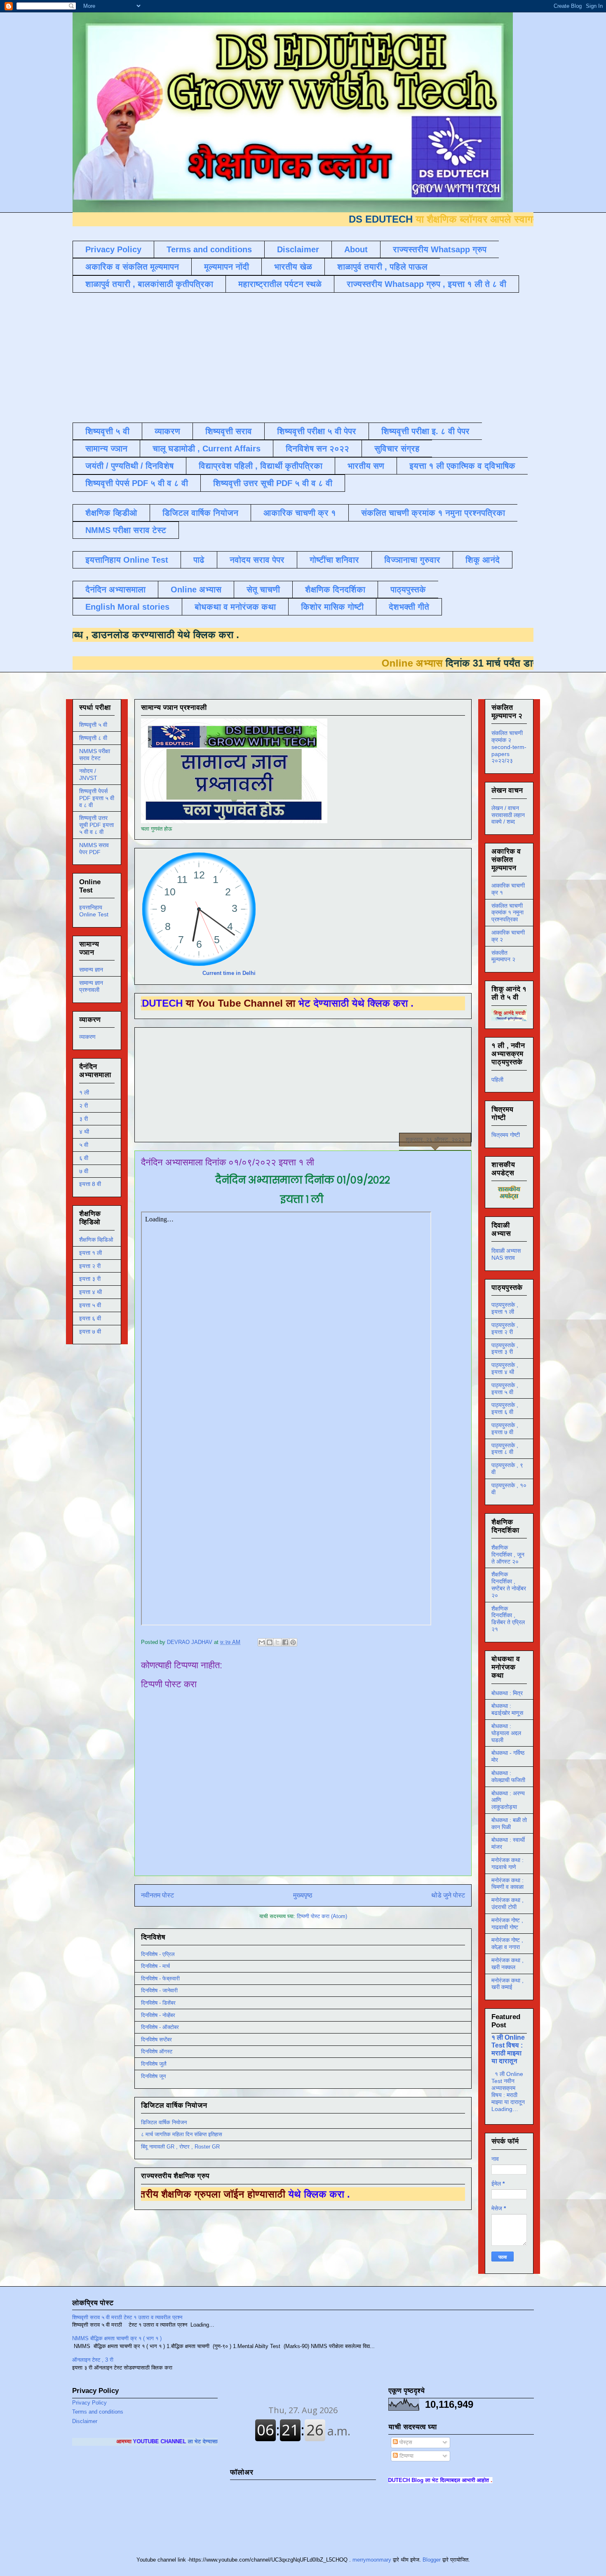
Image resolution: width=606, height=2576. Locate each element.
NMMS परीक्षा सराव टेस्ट (126, 530)
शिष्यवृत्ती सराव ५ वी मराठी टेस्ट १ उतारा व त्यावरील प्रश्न (127, 2317)
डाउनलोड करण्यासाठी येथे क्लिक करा (256, 635)
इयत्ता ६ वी (90, 1318)
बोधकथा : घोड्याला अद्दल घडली (506, 1733)
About (356, 249)
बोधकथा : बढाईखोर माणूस (507, 1709)
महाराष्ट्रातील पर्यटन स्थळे (280, 284)
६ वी (84, 1158)
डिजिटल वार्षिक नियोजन (200, 513)
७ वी (84, 1171)
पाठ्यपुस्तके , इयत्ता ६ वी (505, 1408)
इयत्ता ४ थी (90, 1292)
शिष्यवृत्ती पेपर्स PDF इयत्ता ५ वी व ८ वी (97, 798)
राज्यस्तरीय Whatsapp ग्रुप (440, 249)
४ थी (84, 1132)
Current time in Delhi (229, 973)
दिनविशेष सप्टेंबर (156, 2039)
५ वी (84, 1145)
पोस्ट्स (405, 2442)
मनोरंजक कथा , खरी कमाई (507, 1984)
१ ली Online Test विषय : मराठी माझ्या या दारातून (508, 2049)
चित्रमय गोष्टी (506, 1135)
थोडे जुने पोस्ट (448, 1895)
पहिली (497, 1080)
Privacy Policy (113, 249)
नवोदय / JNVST (88, 774)
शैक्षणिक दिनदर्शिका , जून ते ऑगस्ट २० (508, 1555)
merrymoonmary (372, 2560)
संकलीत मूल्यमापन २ (503, 956)
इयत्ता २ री (90, 1266)
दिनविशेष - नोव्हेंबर (158, 2015)
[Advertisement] (272, 357)
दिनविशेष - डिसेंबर (158, 2003)
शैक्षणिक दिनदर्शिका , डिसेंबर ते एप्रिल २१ (508, 1619)
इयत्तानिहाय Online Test (127, 560)
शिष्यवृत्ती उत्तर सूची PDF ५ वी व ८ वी (273, 483)
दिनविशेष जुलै (154, 2064)
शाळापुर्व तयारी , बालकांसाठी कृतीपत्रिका (149, 284)
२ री (83, 1106)
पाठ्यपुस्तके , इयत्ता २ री (505, 1328)
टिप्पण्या (406, 2456)
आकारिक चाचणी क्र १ (300, 513)
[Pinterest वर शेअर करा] (293, 1642)
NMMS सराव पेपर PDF (94, 849)
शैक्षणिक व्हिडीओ (111, 513)
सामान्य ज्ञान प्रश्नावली (91, 986)
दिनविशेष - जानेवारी (159, 1990)
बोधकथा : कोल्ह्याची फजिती (508, 1776)
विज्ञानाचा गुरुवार (412, 560)
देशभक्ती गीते (409, 607)
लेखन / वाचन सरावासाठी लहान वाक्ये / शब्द (508, 815)
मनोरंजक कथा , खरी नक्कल (507, 1964)
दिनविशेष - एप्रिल (158, 1954)
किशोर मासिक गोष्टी (332, 607)
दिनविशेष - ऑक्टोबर (160, 2027)
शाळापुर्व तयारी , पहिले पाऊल (382, 267)
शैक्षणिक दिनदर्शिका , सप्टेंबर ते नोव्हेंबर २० (509, 1585)
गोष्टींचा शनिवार (334, 560)
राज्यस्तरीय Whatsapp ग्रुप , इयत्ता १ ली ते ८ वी (426, 284)
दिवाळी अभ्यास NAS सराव (506, 1254)
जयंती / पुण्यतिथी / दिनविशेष (129, 466)
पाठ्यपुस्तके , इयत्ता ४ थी (505, 1368)
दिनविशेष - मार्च (155, 1966)
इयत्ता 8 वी (90, 1184)
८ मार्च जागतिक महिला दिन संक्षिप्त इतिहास (182, 2134)
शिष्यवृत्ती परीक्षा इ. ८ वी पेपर (425, 431)
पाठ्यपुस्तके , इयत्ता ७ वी (505, 1429)
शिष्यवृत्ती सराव (229, 431)
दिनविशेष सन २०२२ (317, 449)
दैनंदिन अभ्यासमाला (115, 589)
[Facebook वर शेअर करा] (285, 1642)
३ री (83, 1119)
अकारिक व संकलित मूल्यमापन (132, 267)
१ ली (84, 1092)
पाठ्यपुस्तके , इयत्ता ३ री (505, 1349)
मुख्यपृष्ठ (303, 1895)
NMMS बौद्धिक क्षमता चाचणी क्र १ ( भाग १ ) (117, 2338)
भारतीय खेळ (293, 267)
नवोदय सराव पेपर (257, 560)
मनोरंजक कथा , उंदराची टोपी (507, 1903)
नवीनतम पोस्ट (157, 1895)
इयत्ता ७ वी (90, 1331)
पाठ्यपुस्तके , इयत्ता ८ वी (505, 1449)
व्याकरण (167, 431)
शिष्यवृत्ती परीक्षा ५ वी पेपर (317, 431)
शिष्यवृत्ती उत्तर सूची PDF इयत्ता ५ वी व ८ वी (96, 825)
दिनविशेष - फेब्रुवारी (160, 1978)
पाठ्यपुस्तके (408, 589)
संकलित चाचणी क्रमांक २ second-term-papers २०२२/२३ (509, 747)
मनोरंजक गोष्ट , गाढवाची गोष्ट (507, 1924)
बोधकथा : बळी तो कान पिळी (509, 1823)
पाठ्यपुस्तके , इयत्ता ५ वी (505, 1389)
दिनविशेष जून (153, 2076)
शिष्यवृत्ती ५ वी (107, 431)
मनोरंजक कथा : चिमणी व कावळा (507, 1884)
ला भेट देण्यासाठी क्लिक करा (122, 2441)
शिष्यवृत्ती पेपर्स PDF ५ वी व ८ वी (137, 483)
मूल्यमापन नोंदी (227, 267)
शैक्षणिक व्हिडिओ (96, 1240)
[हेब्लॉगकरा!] (270, 1642)
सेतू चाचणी (263, 589)
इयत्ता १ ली (90, 1253)
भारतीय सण (366, 466)
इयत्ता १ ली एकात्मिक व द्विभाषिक (462, 466)
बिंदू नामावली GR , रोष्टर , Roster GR (180, 2147)
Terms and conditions (209, 249)
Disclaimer (298, 249)
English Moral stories (127, 607)
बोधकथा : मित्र (507, 1693)
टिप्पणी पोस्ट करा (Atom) (322, 1916)
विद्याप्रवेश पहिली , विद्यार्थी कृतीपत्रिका (261, 466)
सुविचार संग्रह (397, 449)
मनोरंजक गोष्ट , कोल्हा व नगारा (507, 1943)
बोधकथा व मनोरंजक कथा (235, 607)
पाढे (199, 560)
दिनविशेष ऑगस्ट (157, 2051)
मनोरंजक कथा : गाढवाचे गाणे (507, 1863)
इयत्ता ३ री (90, 1279)
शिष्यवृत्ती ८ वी (93, 738)
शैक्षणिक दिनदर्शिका (335, 589)
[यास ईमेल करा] (262, 1642)
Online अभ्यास (196, 589)
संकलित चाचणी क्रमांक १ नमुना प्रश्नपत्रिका (433, 513)
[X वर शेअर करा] (277, 1642)
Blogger (432, 2560)
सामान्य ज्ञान (106, 449)
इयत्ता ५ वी (90, 1305)
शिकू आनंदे (483, 560)
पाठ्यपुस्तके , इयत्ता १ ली (505, 1308)
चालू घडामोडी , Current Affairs (207, 449)
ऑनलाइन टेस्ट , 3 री (93, 2360)
